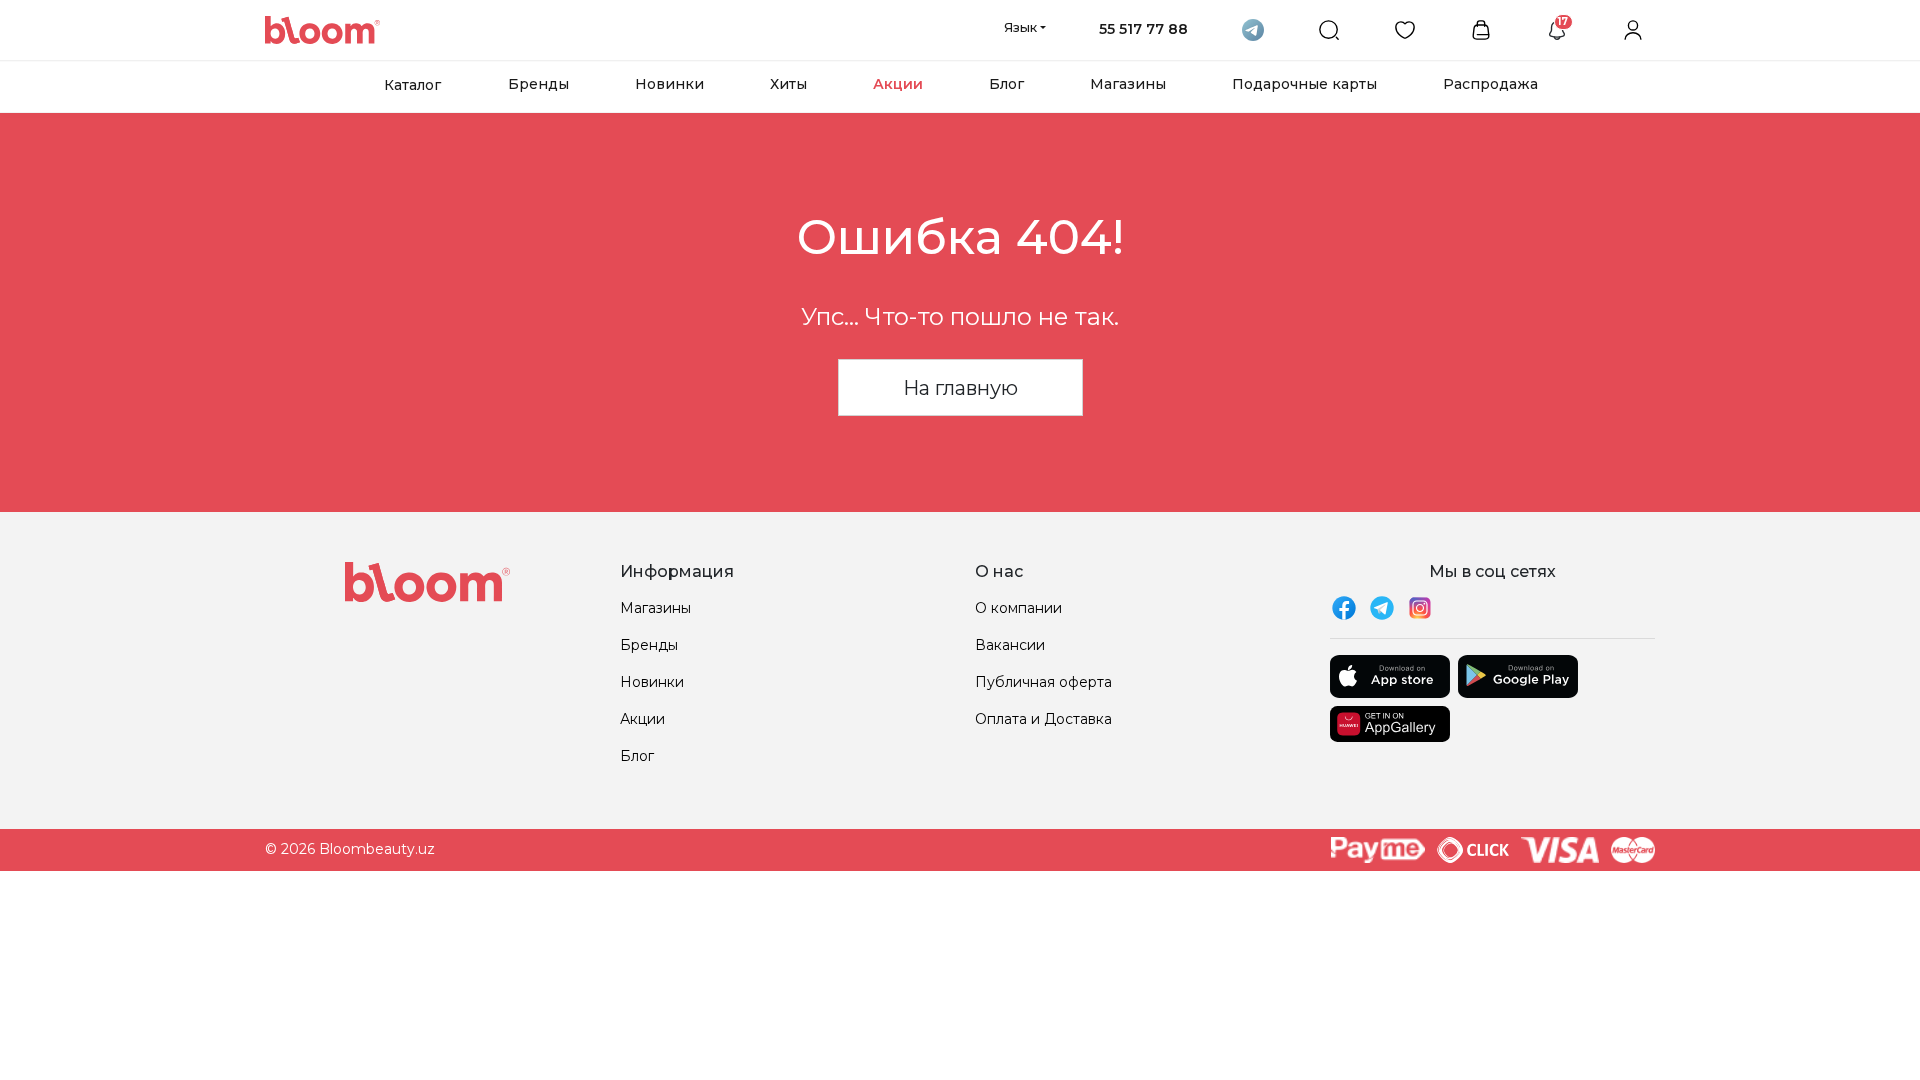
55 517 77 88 (1143, 29)
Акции (898, 84)
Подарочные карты (1304, 84)
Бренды (538, 84)
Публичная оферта (1043, 682)
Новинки (669, 84)
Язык (1020, 27)
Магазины (1128, 84)
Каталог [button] (412, 85)
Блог (1006, 84)
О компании (1018, 608)
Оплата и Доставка (1043, 719)
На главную (960, 388)
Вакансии (1010, 645)
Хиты (788, 84)
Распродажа (1490, 84)
